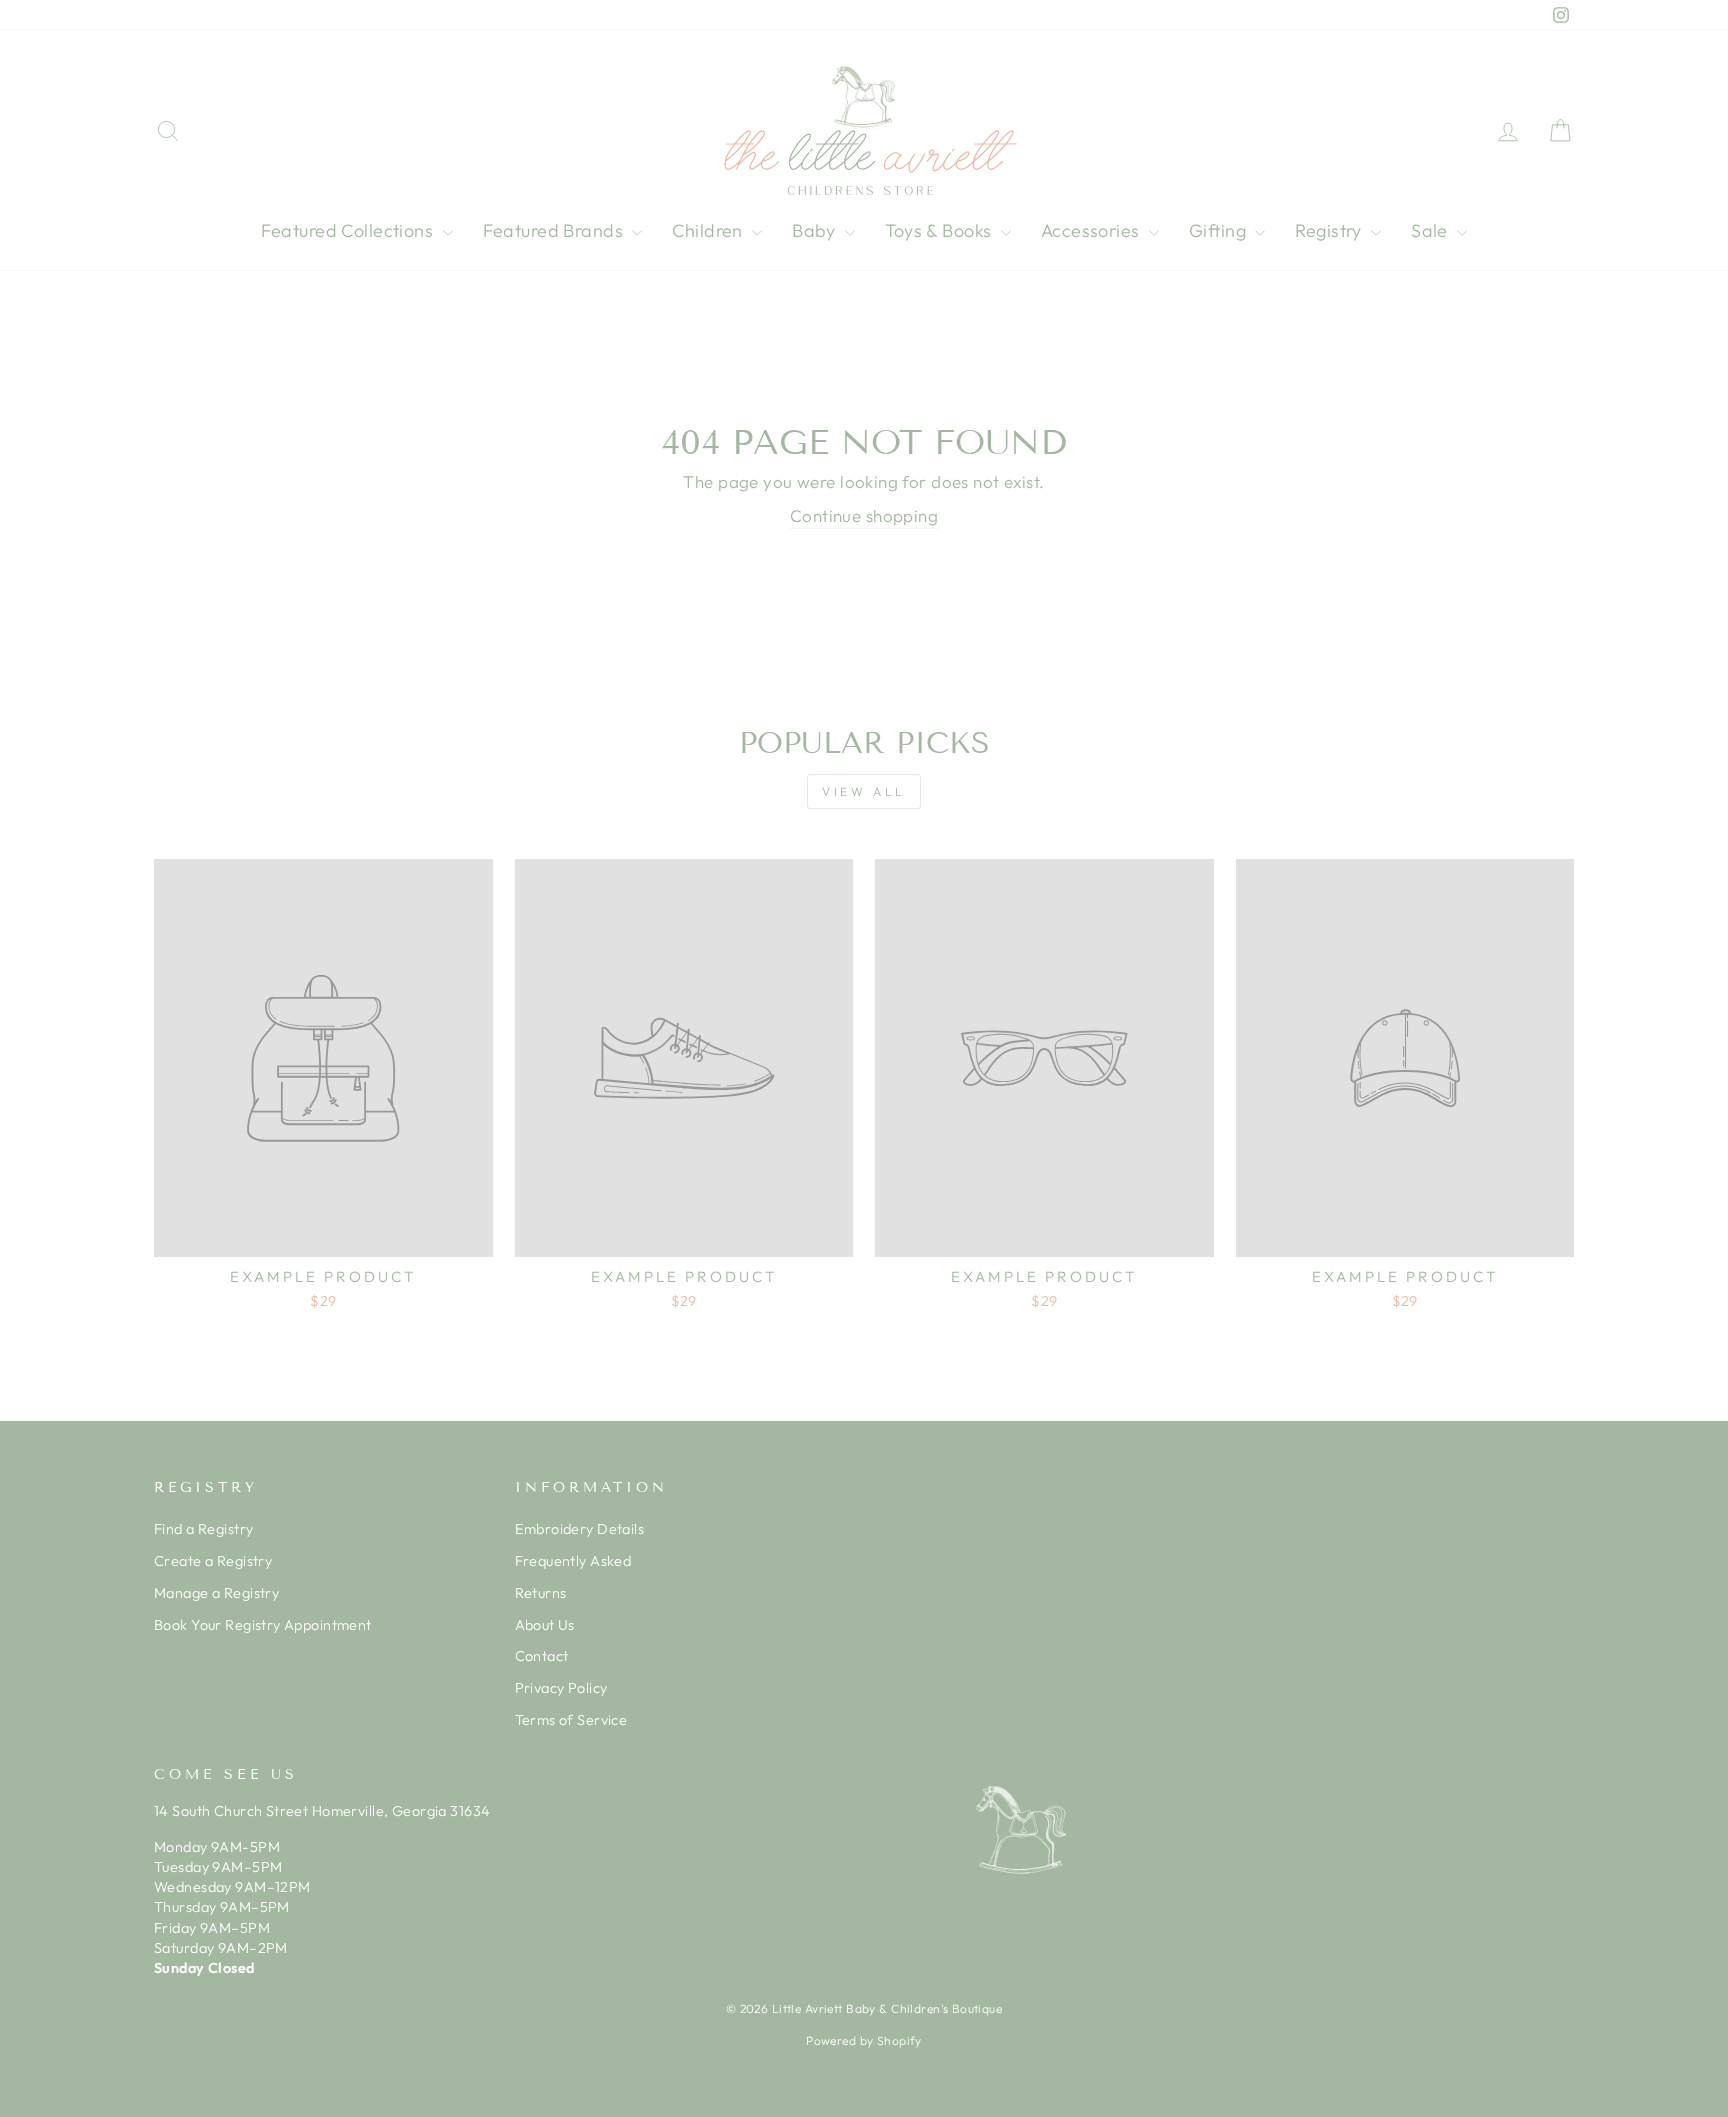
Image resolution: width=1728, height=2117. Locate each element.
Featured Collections (349, 230)
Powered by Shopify (864, 2040)
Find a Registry (203, 1529)
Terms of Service (571, 1720)
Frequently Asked (573, 1561)
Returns (541, 1593)
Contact (542, 1656)
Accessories (1092, 230)
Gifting (1219, 230)
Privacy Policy (561, 1688)
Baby (816, 230)
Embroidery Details (580, 1529)
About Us (545, 1625)
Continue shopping (864, 515)
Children (709, 230)
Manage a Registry (216, 1593)
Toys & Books (940, 230)
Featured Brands (555, 230)
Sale (1431, 230)
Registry (1330, 230)
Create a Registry (213, 1561)
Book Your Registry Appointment (263, 1625)
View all (864, 791)
